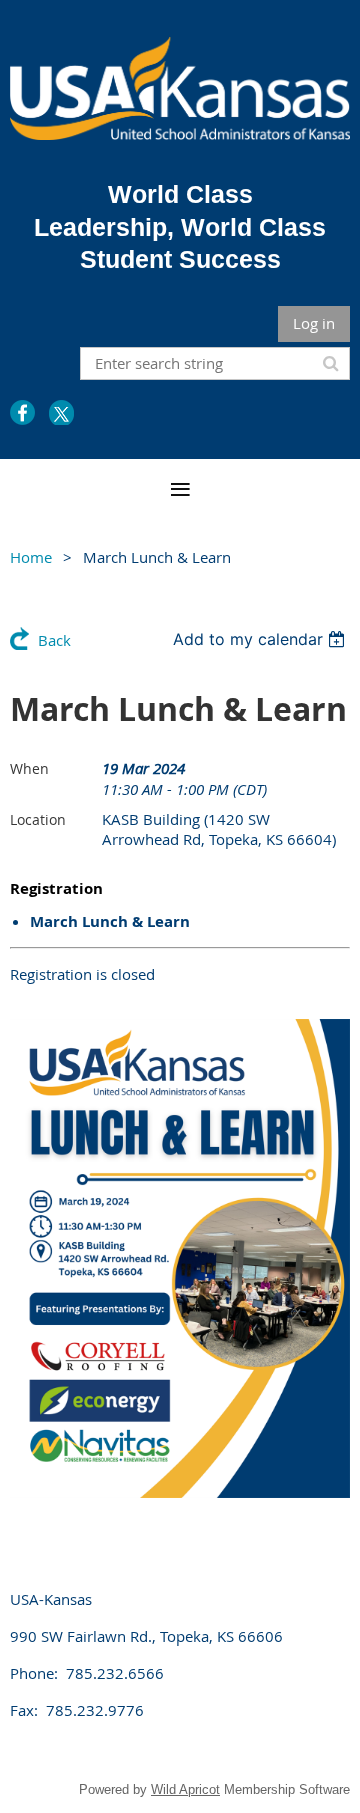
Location (38, 819)
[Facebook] (22, 412)
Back (54, 640)
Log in (314, 323)
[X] (61, 412)
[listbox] (261, 639)
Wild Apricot (185, 1789)
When (29, 768)
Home (31, 557)
